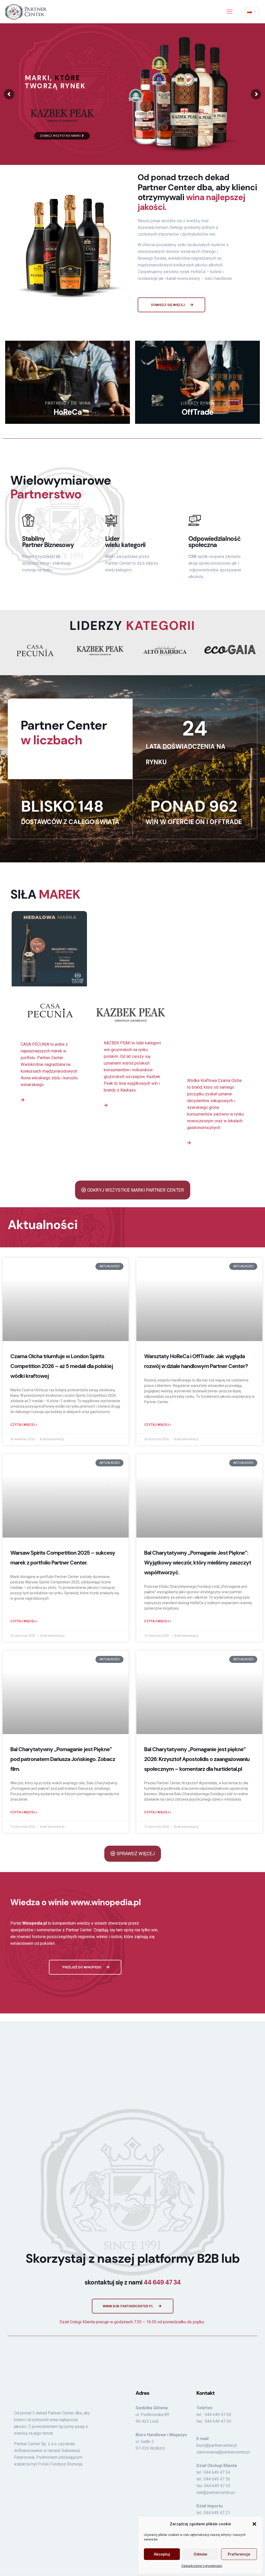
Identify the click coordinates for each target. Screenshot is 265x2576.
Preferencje (239, 2554)
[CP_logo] (35, 651)
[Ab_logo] (165, 651)
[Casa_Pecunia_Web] (49, 1012)
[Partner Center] (26, 12)
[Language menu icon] (251, 12)
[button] (254, 2524)
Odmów (200, 2554)
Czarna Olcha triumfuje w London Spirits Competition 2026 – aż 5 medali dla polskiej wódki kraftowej (62, 1328)
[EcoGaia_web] (230, 649)
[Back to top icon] (249, 2465)
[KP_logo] (100, 651)
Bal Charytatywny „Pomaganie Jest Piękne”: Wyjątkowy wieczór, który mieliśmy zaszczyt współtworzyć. (198, 1525)
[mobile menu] (230, 12)
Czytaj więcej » (24, 1387)
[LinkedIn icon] (240, 2467)
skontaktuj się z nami (133, 2162)
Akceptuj (162, 2554)
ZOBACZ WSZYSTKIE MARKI (61, 136)
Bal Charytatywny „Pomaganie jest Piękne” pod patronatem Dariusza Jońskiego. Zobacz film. (63, 1721)
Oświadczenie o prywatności (202, 2566)
